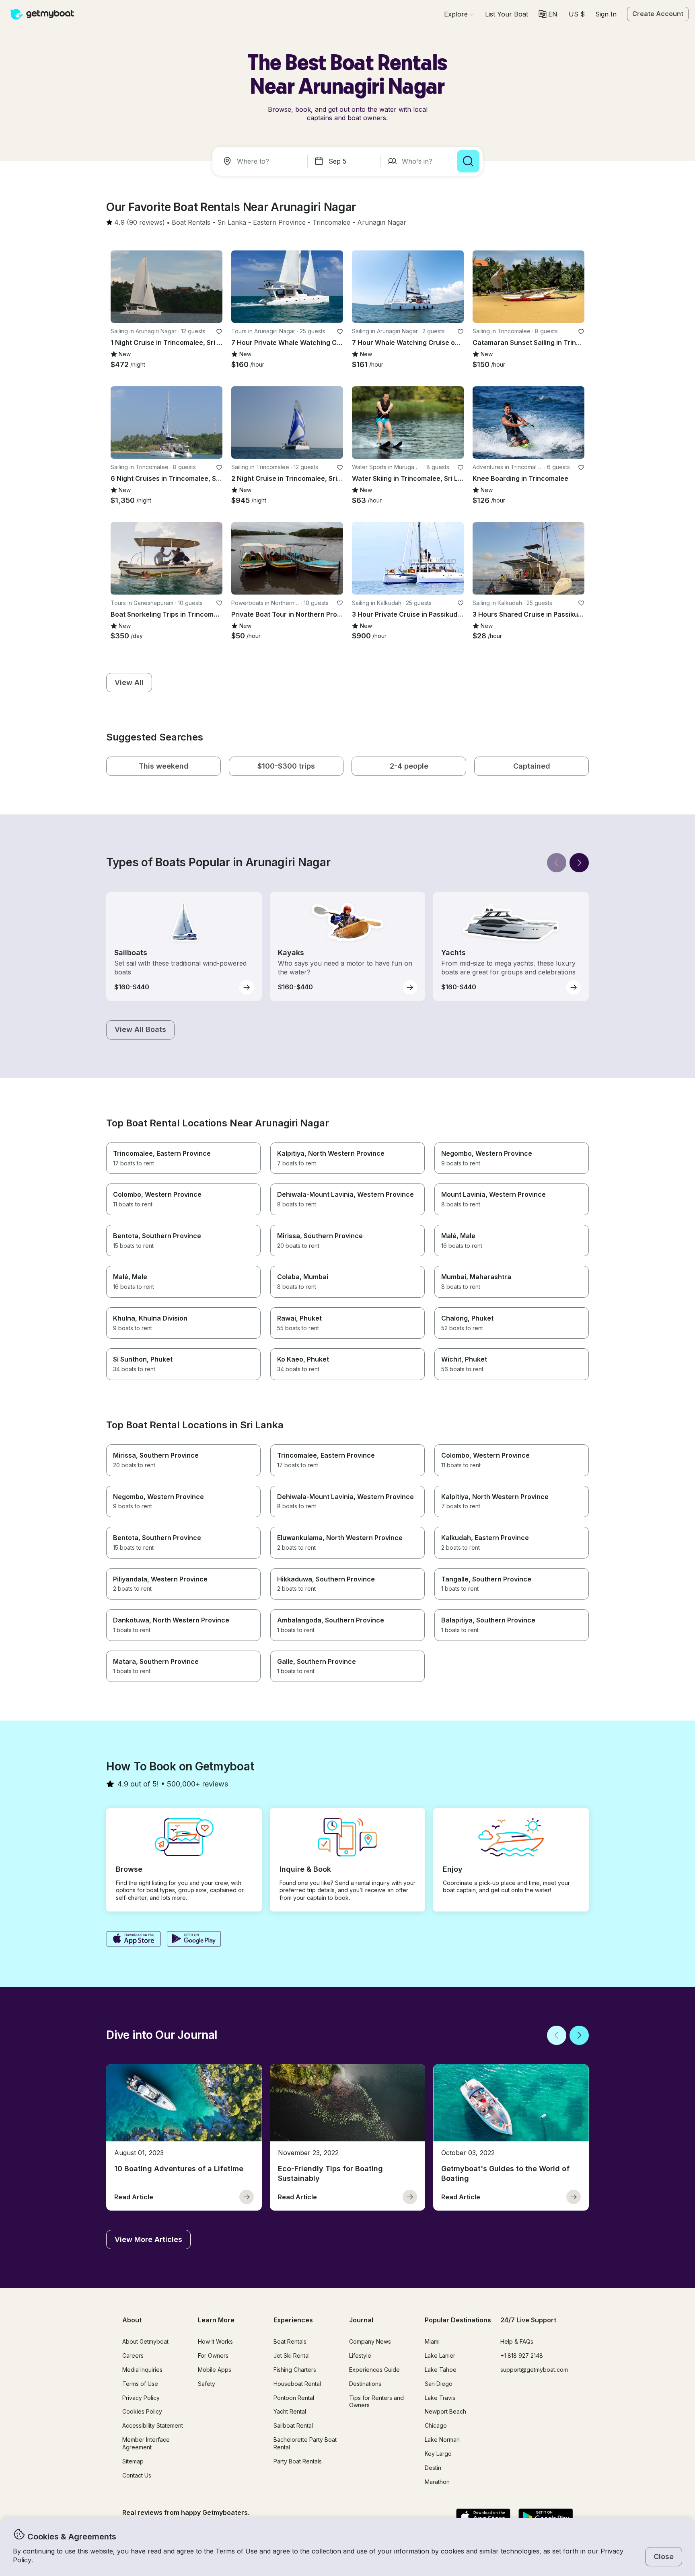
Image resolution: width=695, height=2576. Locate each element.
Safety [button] (207, 2384)
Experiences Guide (374, 2370)
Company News (370, 2341)
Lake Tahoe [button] (441, 2370)
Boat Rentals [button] (290, 2341)
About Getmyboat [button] (145, 2341)
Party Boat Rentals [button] (298, 2461)
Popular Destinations (458, 2320)
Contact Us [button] (137, 2475)
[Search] (468, 161)
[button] (507, 14)
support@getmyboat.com (534, 2370)
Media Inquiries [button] (142, 2370)
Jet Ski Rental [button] (292, 2356)
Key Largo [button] (438, 2454)
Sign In (606, 14)
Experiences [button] (293, 2320)
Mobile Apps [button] (215, 2370)
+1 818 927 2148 (522, 2356)
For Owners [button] (213, 2356)
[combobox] (261, 161)
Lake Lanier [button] (440, 2356)
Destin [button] (433, 2468)
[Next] (579, 863)
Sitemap (133, 2461)
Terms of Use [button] (236, 2551)
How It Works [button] (215, 2341)
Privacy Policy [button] (141, 2398)
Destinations (365, 2384)
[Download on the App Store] (133, 1940)
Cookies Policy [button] (142, 2411)
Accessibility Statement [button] (153, 2425)
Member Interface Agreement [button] (146, 2443)
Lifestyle (360, 2356)
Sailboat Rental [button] (293, 2425)
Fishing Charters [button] (295, 2370)
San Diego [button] (439, 2384)
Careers (133, 2356)
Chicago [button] (436, 2425)
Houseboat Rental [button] (297, 2384)
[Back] (557, 863)
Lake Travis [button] (440, 2398)
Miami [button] (432, 2341)
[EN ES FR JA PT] (548, 14)
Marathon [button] (437, 2482)
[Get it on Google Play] (194, 1940)
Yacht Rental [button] (290, 2411)
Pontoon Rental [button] (294, 2398)
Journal (361, 2320)
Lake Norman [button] (442, 2440)
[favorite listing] (219, 332)
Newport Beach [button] (445, 2411)
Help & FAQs (517, 2341)
